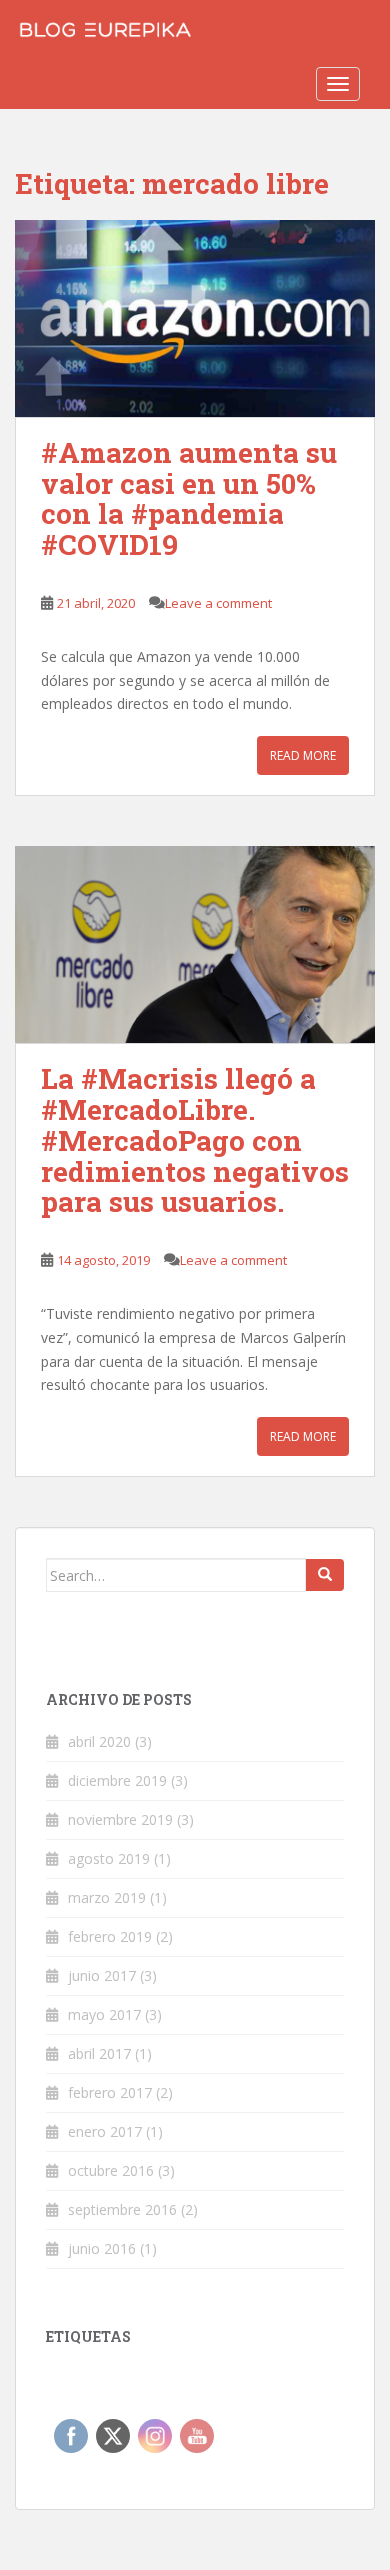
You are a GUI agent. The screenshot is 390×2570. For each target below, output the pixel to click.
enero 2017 (105, 2131)
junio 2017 (102, 1975)
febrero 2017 (110, 2092)
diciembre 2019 (117, 1780)
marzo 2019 (107, 1897)
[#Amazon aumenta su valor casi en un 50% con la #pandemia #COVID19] (195, 318)
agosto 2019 (109, 1858)
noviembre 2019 (120, 1819)
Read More (303, 755)
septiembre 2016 (122, 2209)
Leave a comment (218, 603)
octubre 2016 (111, 2170)
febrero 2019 (110, 1936)
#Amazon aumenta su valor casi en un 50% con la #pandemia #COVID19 (189, 498)
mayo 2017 (104, 2014)
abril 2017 (99, 2053)
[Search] (325, 1575)
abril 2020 (99, 1741)
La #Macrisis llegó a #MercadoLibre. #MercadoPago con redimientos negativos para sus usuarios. (195, 1140)
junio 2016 (102, 2248)
